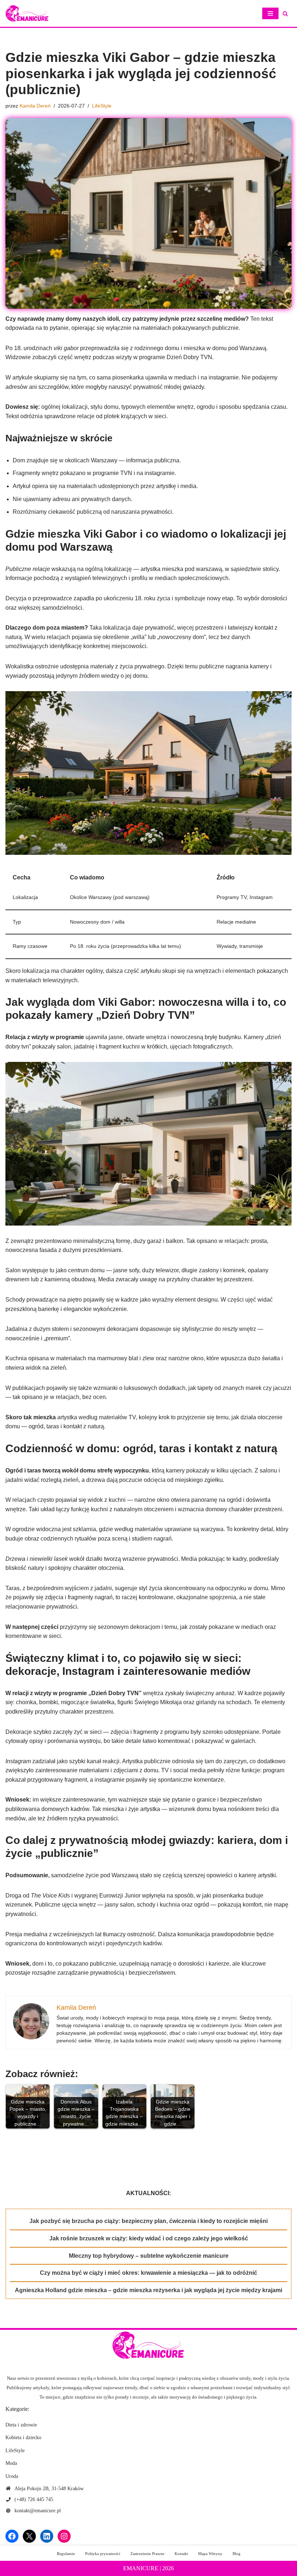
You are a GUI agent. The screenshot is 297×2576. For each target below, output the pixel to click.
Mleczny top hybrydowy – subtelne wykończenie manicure (149, 2256)
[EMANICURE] (27, 13)
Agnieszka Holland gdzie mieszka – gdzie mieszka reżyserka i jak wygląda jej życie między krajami (148, 2290)
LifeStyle (102, 106)
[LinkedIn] (47, 2536)
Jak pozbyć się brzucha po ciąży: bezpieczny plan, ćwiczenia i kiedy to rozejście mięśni (148, 2221)
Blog (237, 2554)
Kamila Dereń (35, 106)
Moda (11, 2463)
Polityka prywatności (103, 2554)
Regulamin (66, 2554)
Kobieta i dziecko (23, 2438)
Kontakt (181, 2554)
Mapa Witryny (210, 2554)
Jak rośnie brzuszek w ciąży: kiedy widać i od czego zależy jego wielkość (149, 2238)
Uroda (12, 2476)
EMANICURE (141, 2568)
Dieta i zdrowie (21, 2425)
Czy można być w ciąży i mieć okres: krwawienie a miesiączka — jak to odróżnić (148, 2273)
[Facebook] (12, 2536)
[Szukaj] (285, 14)
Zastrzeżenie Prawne (147, 2554)
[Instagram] (64, 2536)
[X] (29, 2536)
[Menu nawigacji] (270, 13)
